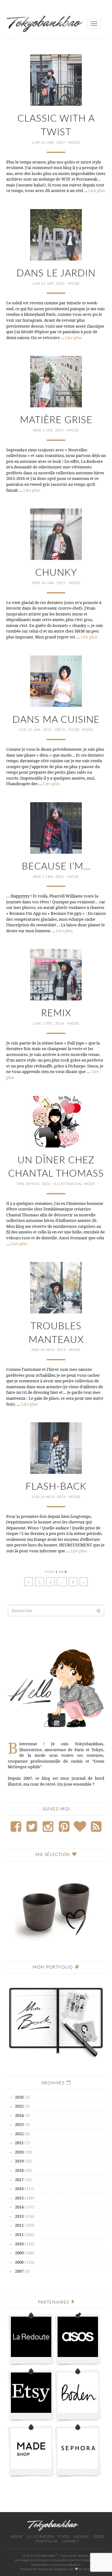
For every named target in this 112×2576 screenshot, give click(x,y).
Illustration (68, 1184)
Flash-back (56, 1487)
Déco (60, 730)
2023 (19, 2124)
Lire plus (97, 190)
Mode (74, 143)
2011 (19, 2234)
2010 (19, 2244)
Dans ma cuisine (56, 720)
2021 (19, 2143)
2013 (19, 2216)
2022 (19, 2134)
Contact (71, 2541)
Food (74, 730)
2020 (19, 2152)
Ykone (88, 2569)
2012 (19, 2225)
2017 (19, 2180)
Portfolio (47, 2541)
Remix (56, 1013)
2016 (19, 2189)
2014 (19, 2207)
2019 (19, 2161)
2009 (19, 2253)
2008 (19, 2262)
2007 (19, 2271)
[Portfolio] (56, 2019)
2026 (19, 2097)
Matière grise (56, 420)
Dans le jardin (56, 273)
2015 (19, 2198)
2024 (19, 2115)
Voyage (81, 2537)
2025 (19, 2106)
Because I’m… (56, 867)
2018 (19, 2170)
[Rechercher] (99, 1611)
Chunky (56, 573)
